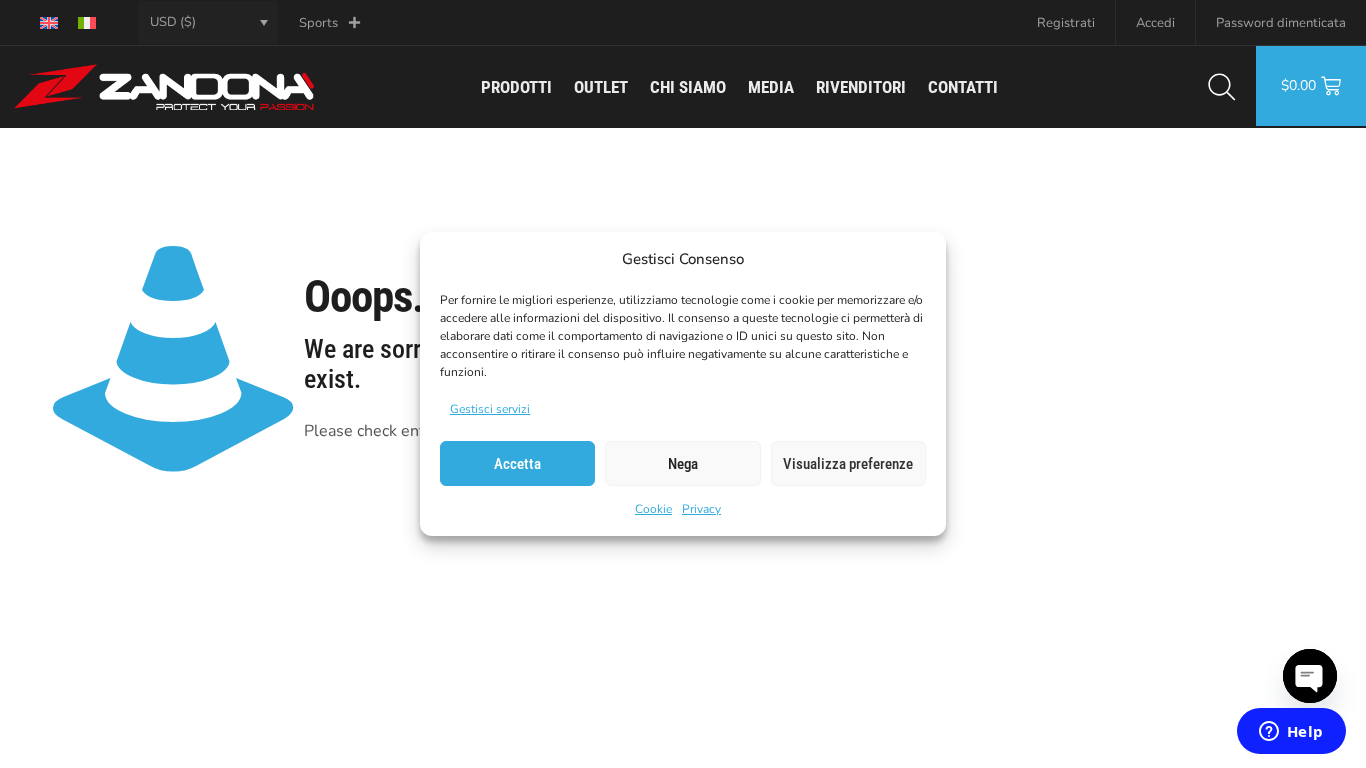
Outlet (601, 87)
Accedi (1155, 23)
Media (771, 87)
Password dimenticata (1281, 23)
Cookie (653, 509)
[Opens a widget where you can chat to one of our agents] (1291, 733)
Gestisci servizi (490, 409)
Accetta (517, 464)
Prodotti (516, 87)
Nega (683, 464)
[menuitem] (49, 22)
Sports (318, 23)
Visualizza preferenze (848, 464)
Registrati (1066, 23)
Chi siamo (688, 87)
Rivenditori (861, 87)
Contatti (963, 87)
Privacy (701, 509)
